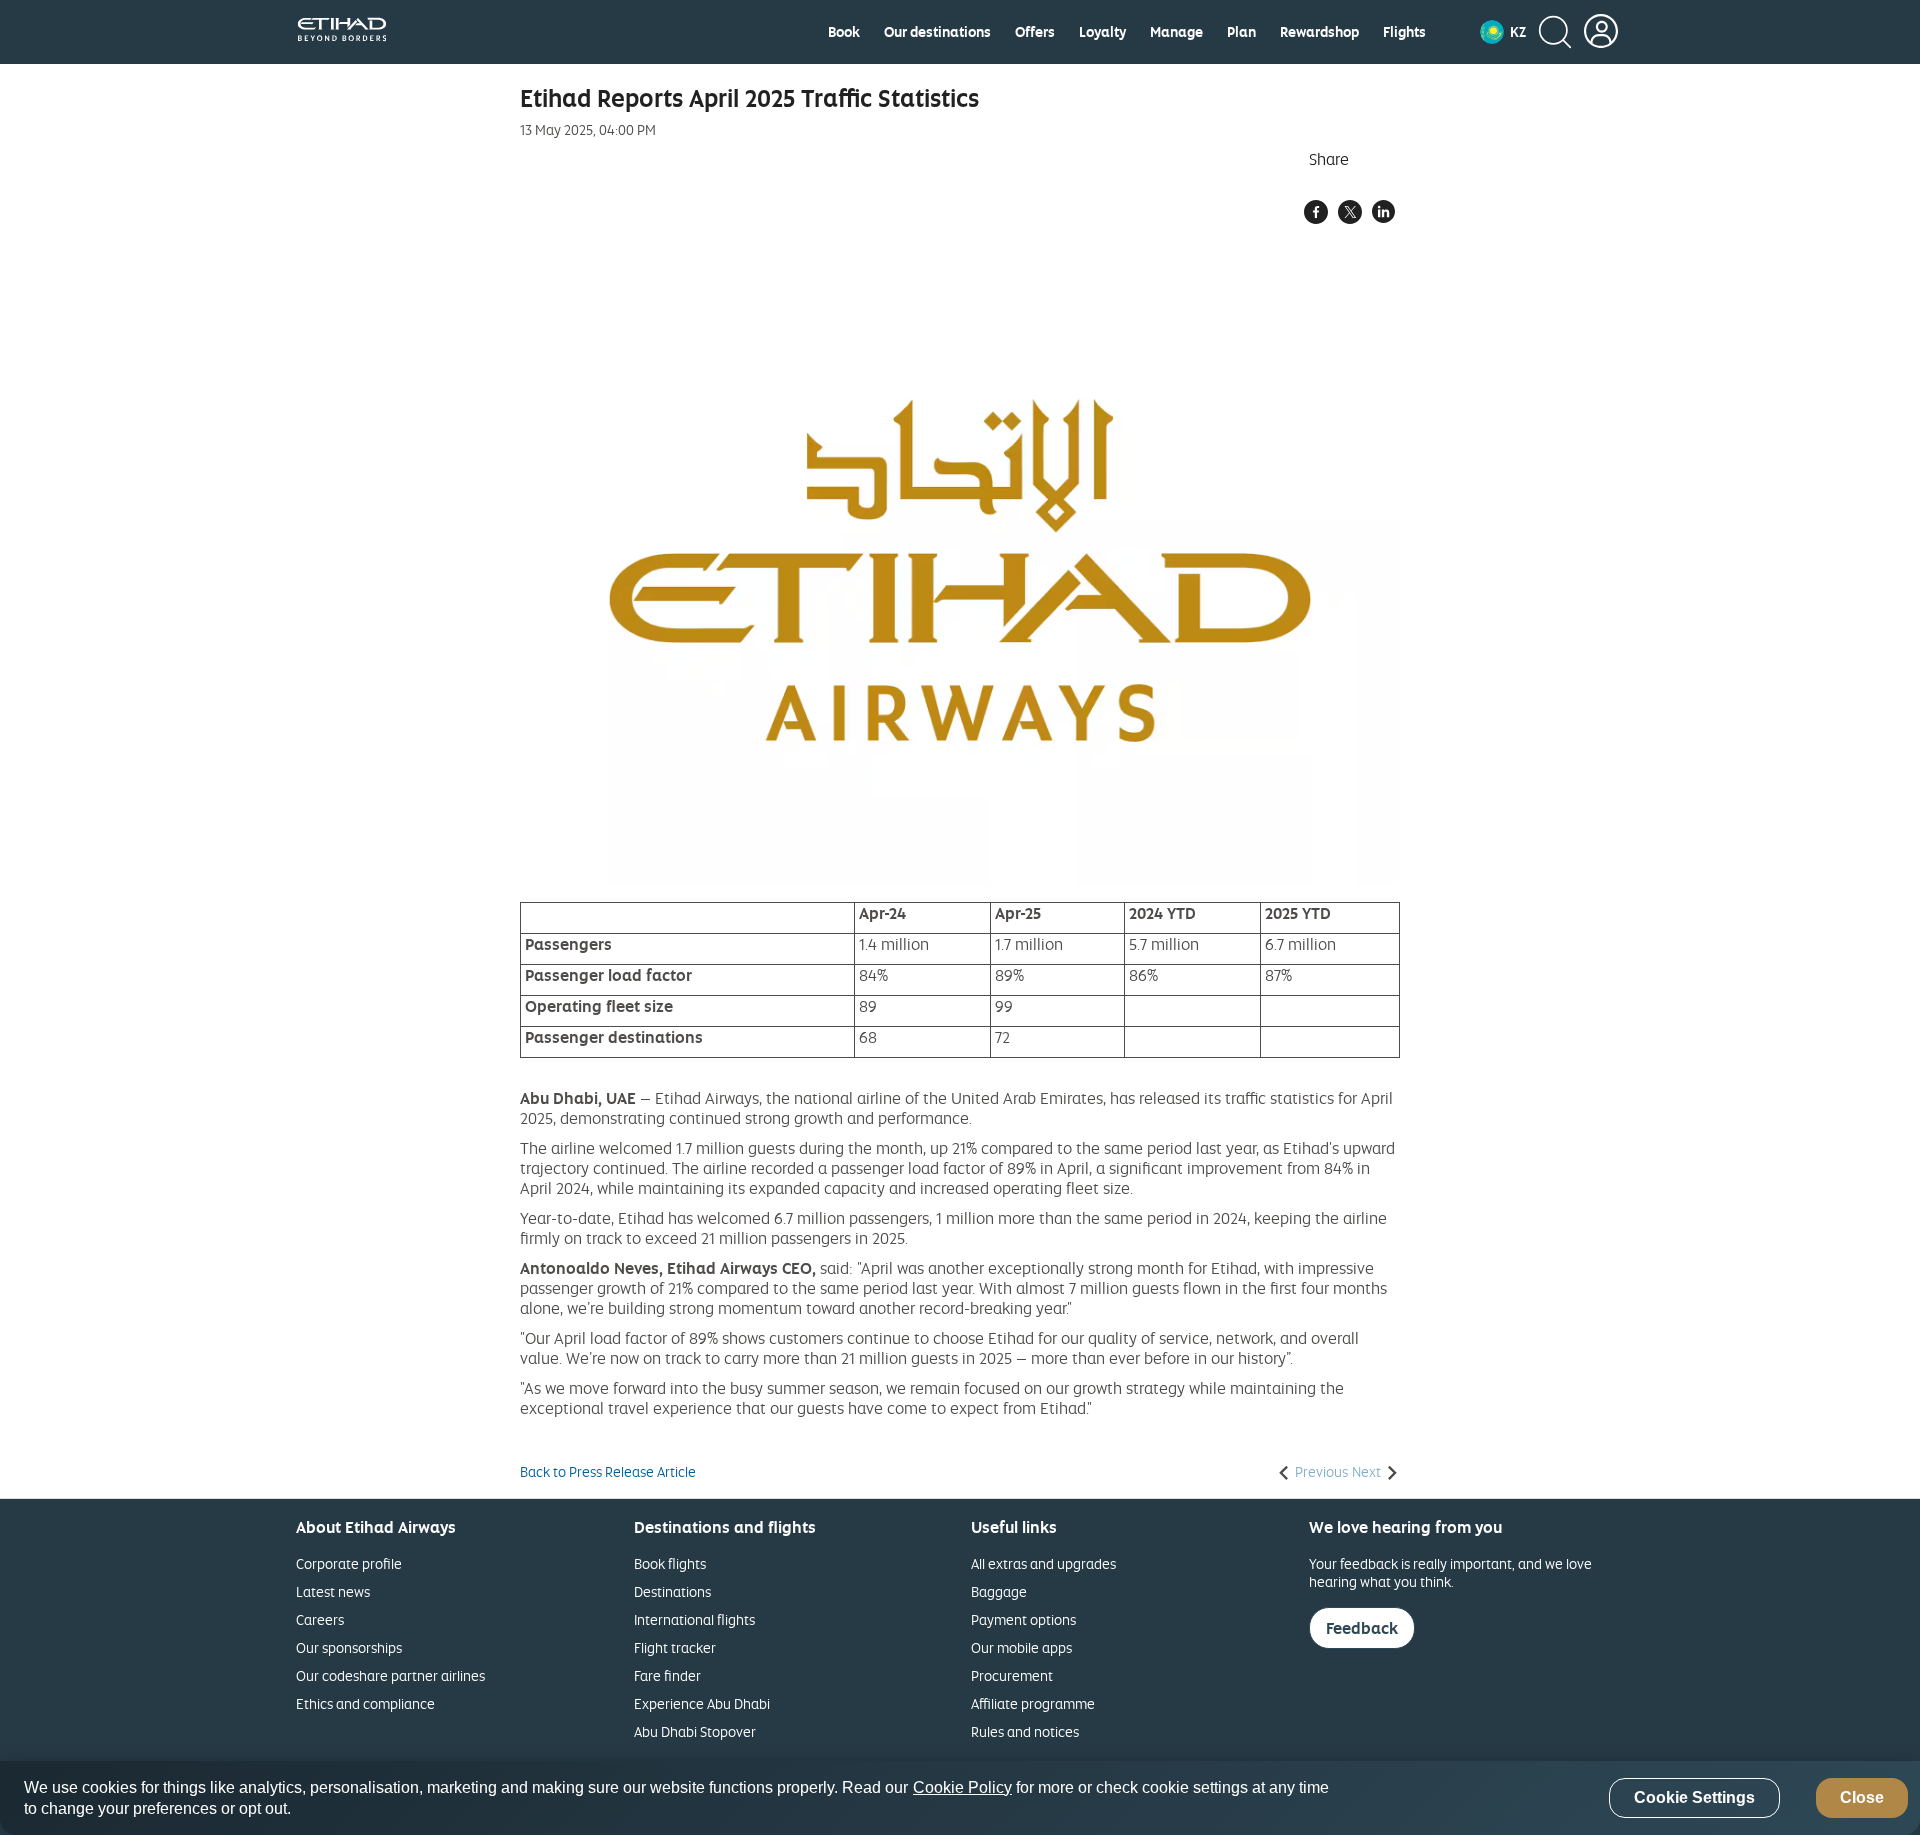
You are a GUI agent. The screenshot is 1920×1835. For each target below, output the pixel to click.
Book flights (670, 1563)
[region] (960, 1798)
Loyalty (1102, 32)
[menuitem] (844, 32)
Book (844, 32)
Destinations (672, 1591)
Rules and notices (1025, 1731)
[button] (1503, 32)
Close (1862, 1798)
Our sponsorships (349, 1647)
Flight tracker (675, 1647)
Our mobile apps (1021, 1647)
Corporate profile (349, 1563)
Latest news (333, 1591)
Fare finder (667, 1675)
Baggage (999, 1591)
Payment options (1023, 1619)
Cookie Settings (1694, 1798)
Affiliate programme (1033, 1703)
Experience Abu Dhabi (702, 1703)
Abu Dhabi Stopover (695, 1731)
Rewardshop (1319, 32)
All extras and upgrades (1043, 1563)
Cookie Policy (962, 1787)
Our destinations (937, 32)
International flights (694, 1619)
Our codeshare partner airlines (390, 1675)
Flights (1404, 32)
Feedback (1362, 1628)
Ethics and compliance (365, 1703)
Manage (1176, 32)
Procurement (1012, 1675)
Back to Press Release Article (608, 1472)
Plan (1241, 32)
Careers (320, 1619)
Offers (1035, 32)
